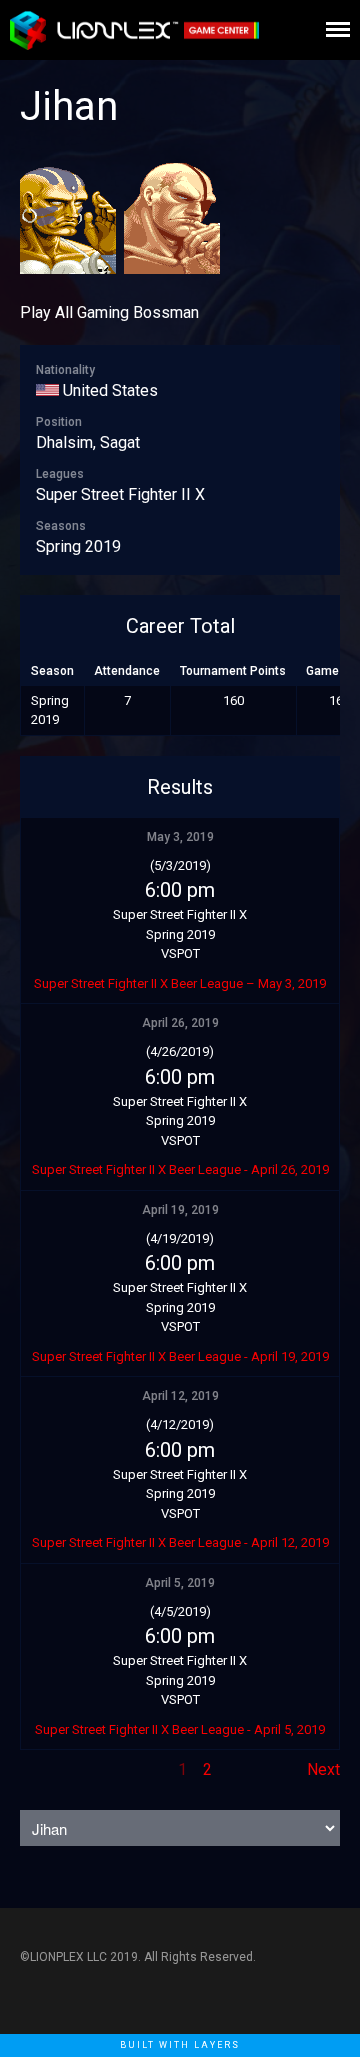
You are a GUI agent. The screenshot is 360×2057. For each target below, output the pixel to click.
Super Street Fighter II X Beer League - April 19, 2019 (180, 1356)
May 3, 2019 (180, 837)
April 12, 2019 (180, 1396)
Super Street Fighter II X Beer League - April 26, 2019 (180, 1169)
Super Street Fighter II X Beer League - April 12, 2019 (180, 1542)
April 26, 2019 (180, 1023)
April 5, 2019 (180, 1583)
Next (323, 1769)
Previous (51, 1769)
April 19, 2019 (180, 1210)
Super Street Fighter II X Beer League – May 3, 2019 (180, 983)
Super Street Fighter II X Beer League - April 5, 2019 (180, 1729)
